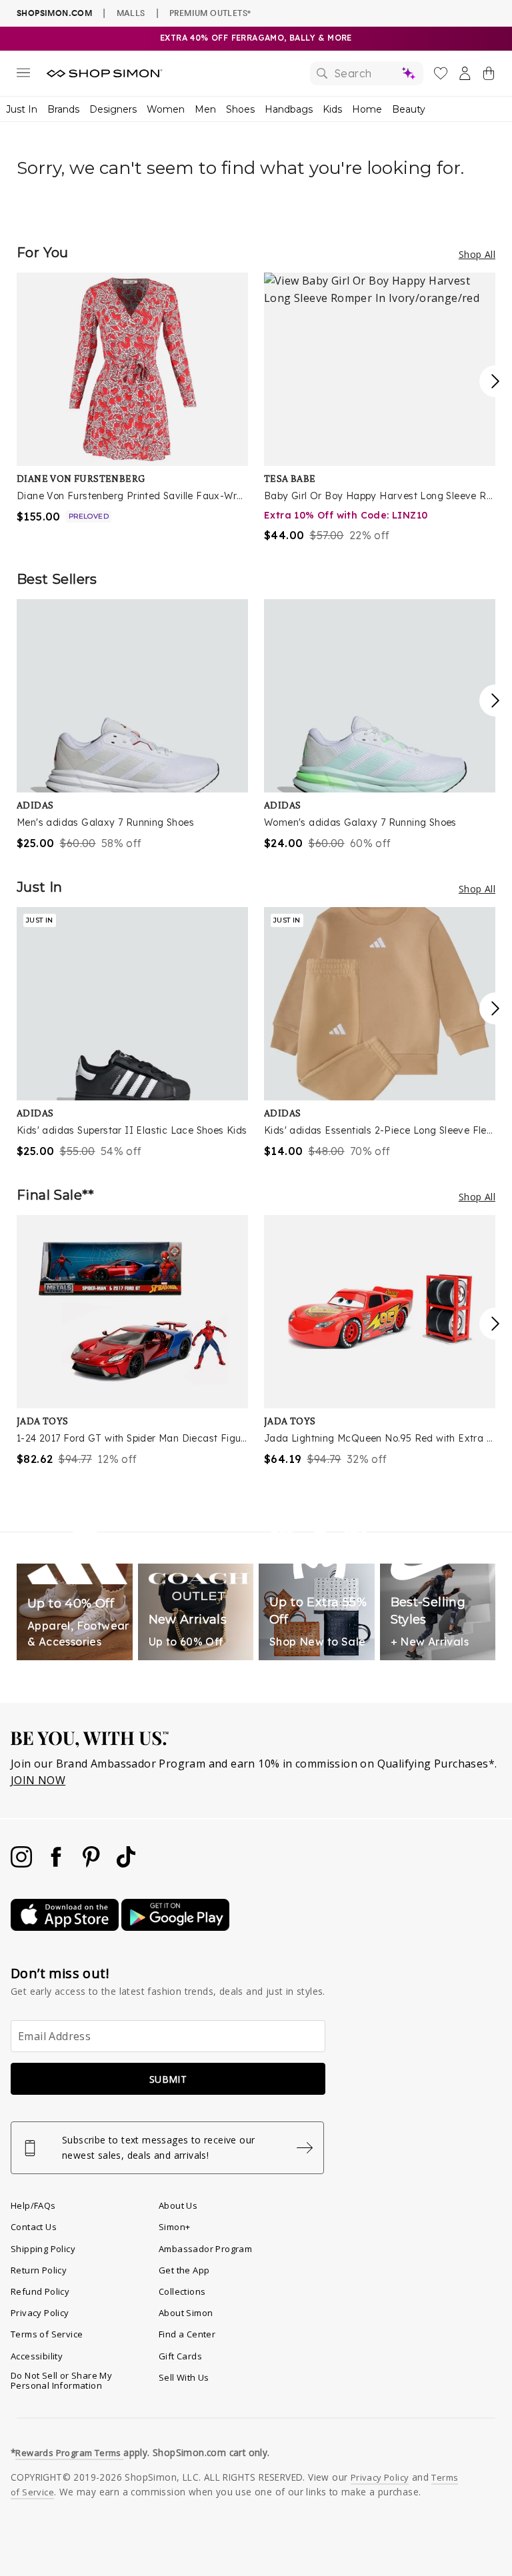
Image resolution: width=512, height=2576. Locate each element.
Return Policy (39, 2270)
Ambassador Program (205, 2249)
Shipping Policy (43, 2249)
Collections (182, 2291)
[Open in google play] (175, 1927)
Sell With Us (184, 2377)
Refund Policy (40, 2291)
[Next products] (495, 381)
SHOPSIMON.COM (54, 13)
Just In (22, 109)
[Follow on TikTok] (126, 1864)
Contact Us (34, 2227)
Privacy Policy (40, 2313)
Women (166, 109)
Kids (332, 109)
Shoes (240, 109)
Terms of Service (47, 2334)
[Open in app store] (66, 1927)
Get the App (184, 2270)
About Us (178, 2205)
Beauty (409, 109)
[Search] (367, 73)
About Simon (186, 2313)
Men (205, 109)
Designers (113, 109)
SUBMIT (168, 2079)
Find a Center (187, 2334)
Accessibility (37, 2356)
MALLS (131, 13)
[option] (132, 399)
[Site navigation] (23, 75)
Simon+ (174, 2227)
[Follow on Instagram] (23, 1864)
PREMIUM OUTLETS (210, 13)
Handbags (289, 109)
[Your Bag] (489, 76)
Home (367, 109)
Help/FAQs (33, 2205)
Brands (63, 109)
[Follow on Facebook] (57, 1864)
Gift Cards (180, 2356)
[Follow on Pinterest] (93, 1864)
